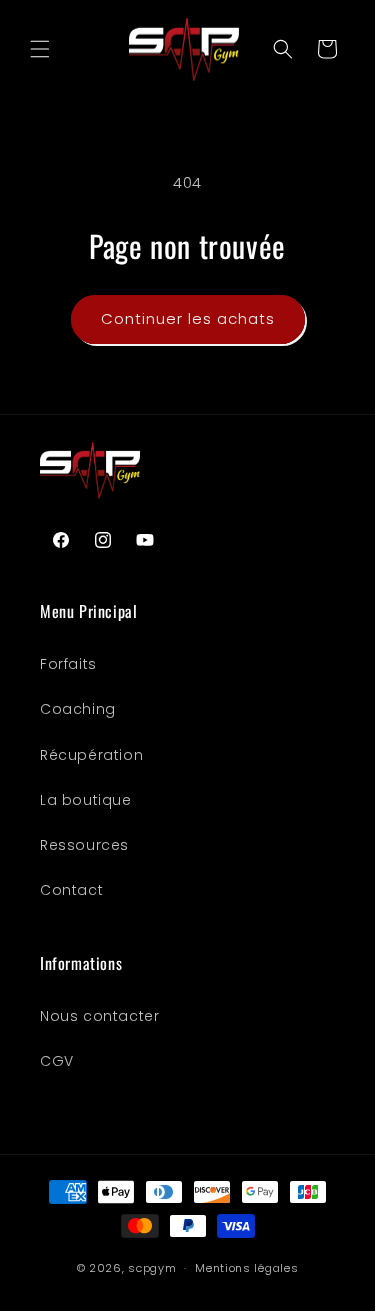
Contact (71, 890)
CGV (57, 1061)
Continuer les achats (188, 318)
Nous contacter (99, 1016)
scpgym (152, 1268)
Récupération (91, 755)
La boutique (86, 800)
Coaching (78, 709)
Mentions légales (246, 1268)
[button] (40, 49)
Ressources (84, 845)
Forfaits (68, 664)
